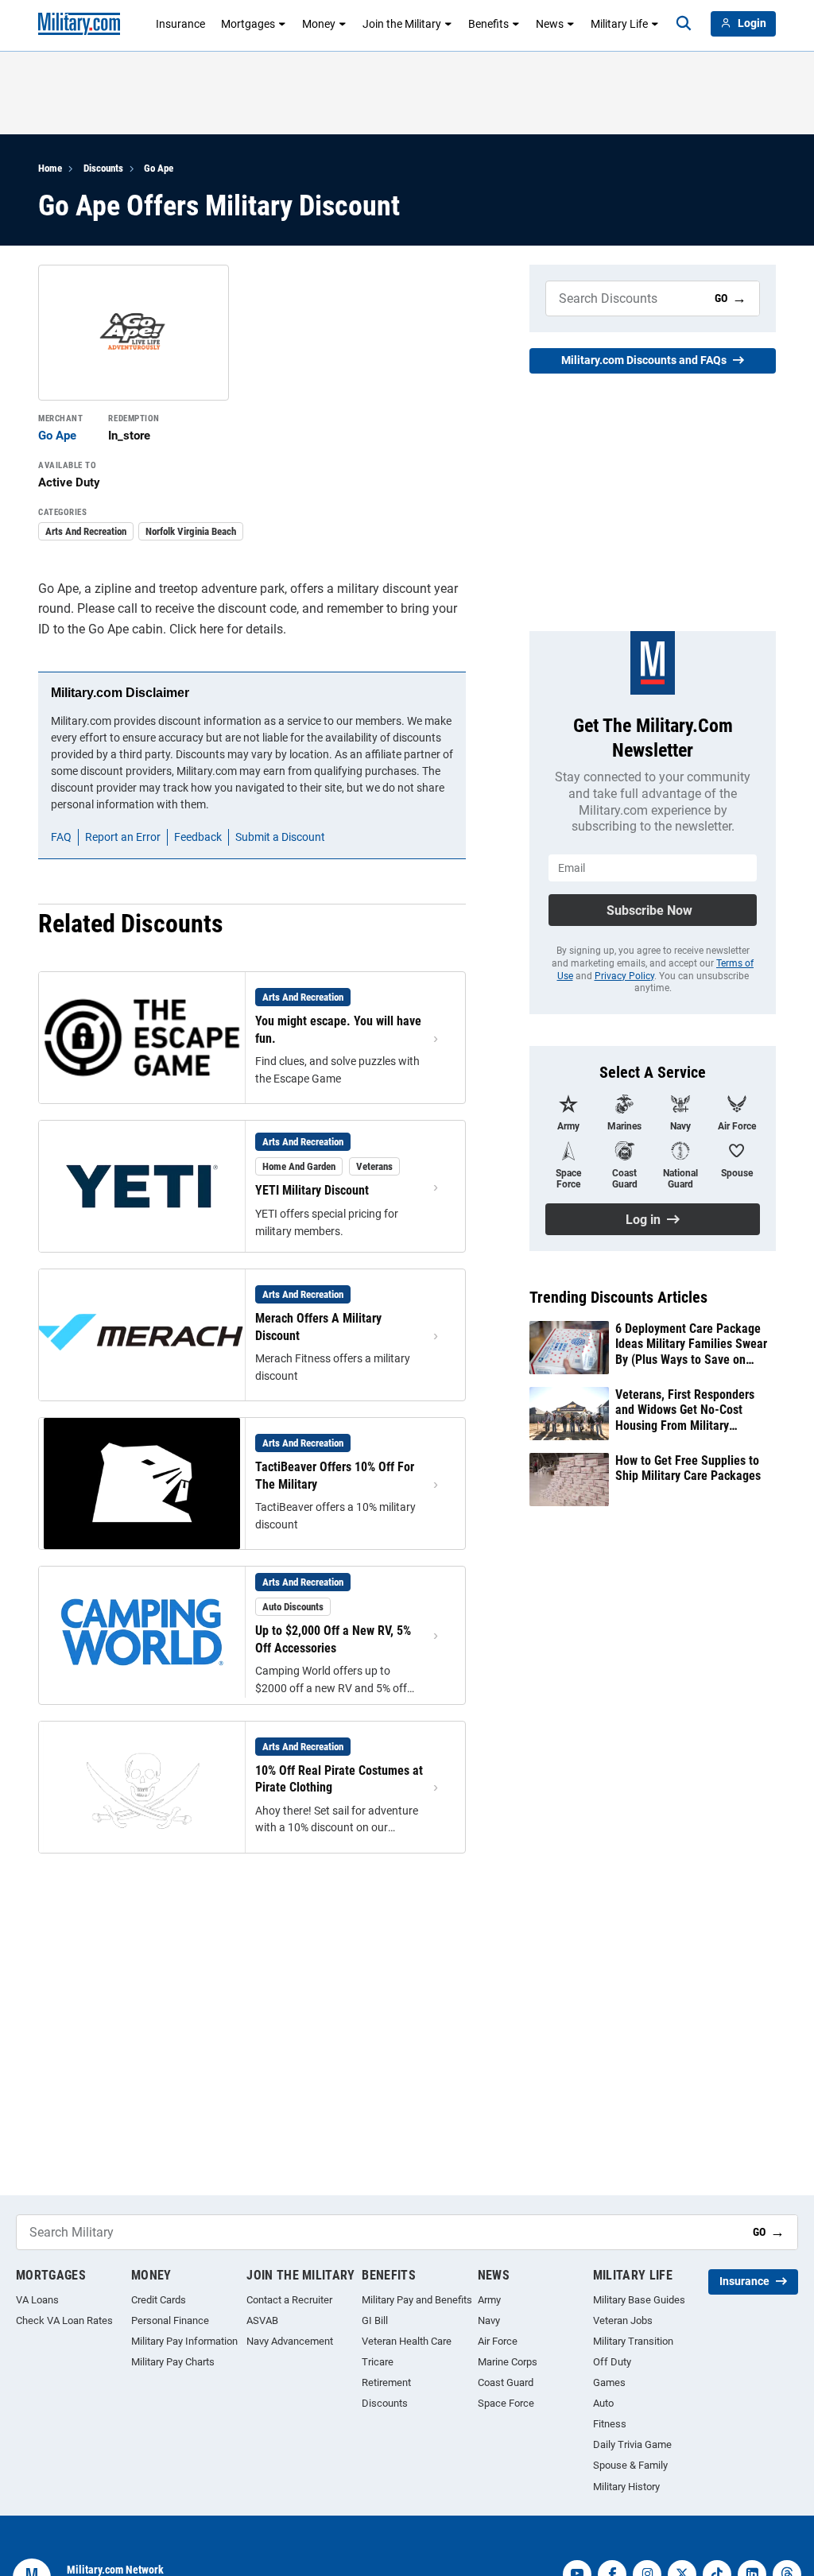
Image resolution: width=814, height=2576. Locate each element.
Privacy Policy (624, 976)
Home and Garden (299, 1166)
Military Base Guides (639, 2300)
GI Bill (375, 2320)
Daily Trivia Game (632, 2444)
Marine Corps (508, 2362)
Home (50, 168)
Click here (196, 629)
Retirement (386, 2382)
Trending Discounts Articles (618, 1297)
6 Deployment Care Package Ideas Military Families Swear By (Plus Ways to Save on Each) (691, 1344)
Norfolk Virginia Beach (191, 531)
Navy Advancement (290, 2341)
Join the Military (402, 24)
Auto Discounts (293, 1607)
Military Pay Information (184, 2341)
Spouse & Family (630, 2465)
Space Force (506, 2403)
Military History (626, 2487)
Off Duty (612, 2362)
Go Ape (159, 168)
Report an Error (123, 837)
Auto (603, 2403)
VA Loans (37, 2300)
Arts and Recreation (86, 531)
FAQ (61, 837)
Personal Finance (170, 2320)
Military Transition (633, 2341)
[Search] (684, 24)
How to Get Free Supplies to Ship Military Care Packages (688, 1468)
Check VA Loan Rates (64, 2320)
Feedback (198, 837)
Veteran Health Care (407, 2341)
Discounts (103, 168)
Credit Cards (159, 2300)
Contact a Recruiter (289, 2300)
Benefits (488, 24)
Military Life (619, 24)
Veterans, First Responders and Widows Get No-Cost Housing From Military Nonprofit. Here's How (685, 1410)
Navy (489, 2320)
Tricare (378, 2362)
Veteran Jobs (623, 2320)
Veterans (374, 1166)
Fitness (610, 2424)
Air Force (498, 2341)
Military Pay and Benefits (417, 2300)
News (550, 24)
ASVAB (262, 2320)
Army (489, 2300)
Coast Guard (506, 2382)
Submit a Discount (280, 837)
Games (609, 2382)
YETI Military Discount (312, 1190)
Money (319, 24)
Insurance (180, 24)
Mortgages (248, 24)
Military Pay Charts (173, 2362)
